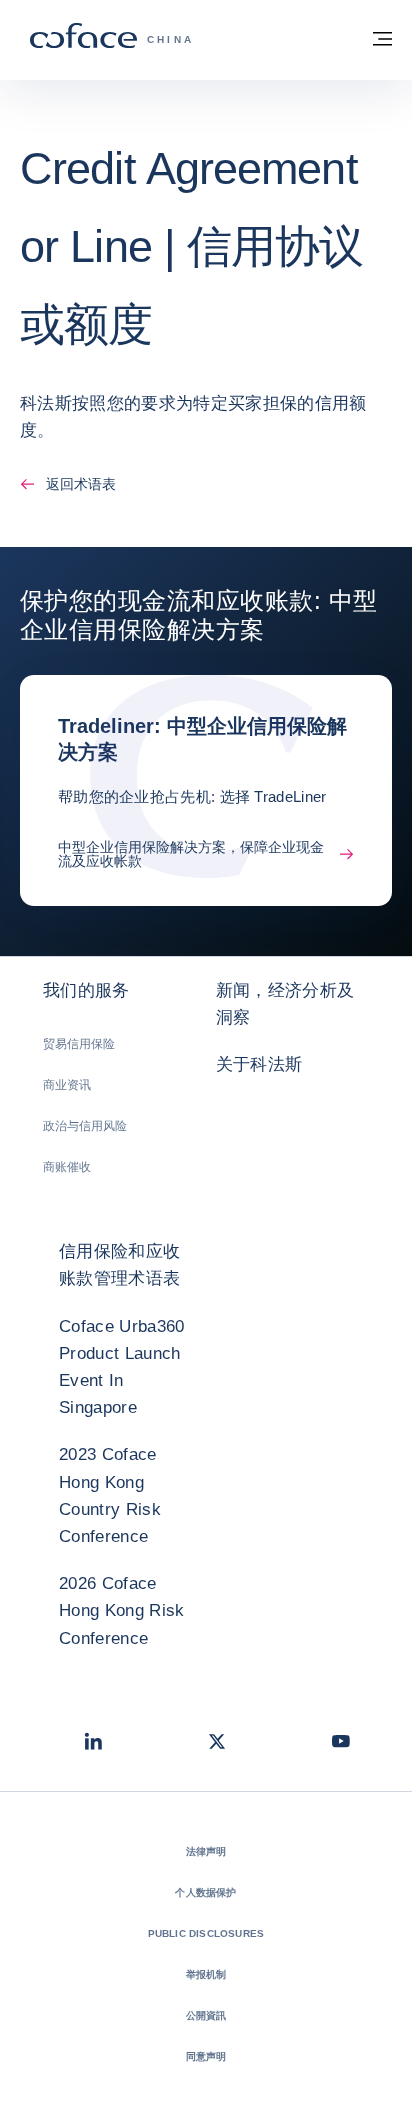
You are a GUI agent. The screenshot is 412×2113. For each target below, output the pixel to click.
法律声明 (206, 1851)
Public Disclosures (206, 1933)
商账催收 (67, 1167)
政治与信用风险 (85, 1126)
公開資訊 (206, 2015)
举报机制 (206, 1974)
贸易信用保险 (79, 1044)
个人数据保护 (205, 1892)
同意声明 (206, 2056)
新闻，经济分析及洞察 (285, 1004)
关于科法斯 (259, 1064)
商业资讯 (67, 1085)
